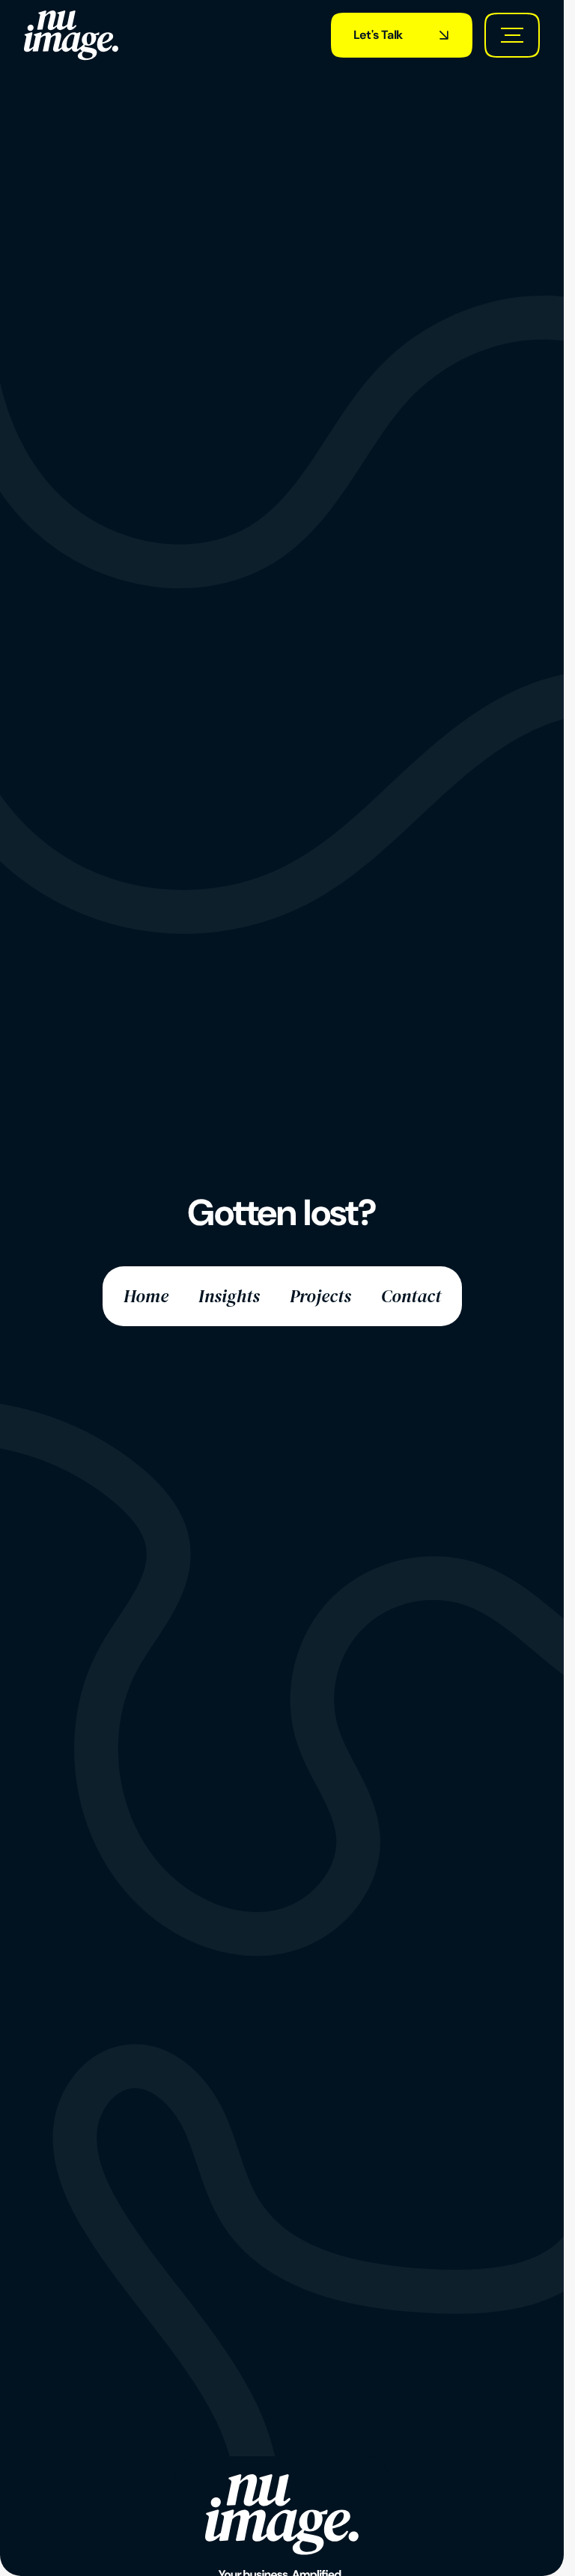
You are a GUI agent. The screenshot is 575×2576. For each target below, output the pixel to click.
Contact (411, 1296)
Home (146, 1296)
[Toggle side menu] (512, 35)
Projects (320, 1296)
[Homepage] (71, 35)
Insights (229, 1296)
